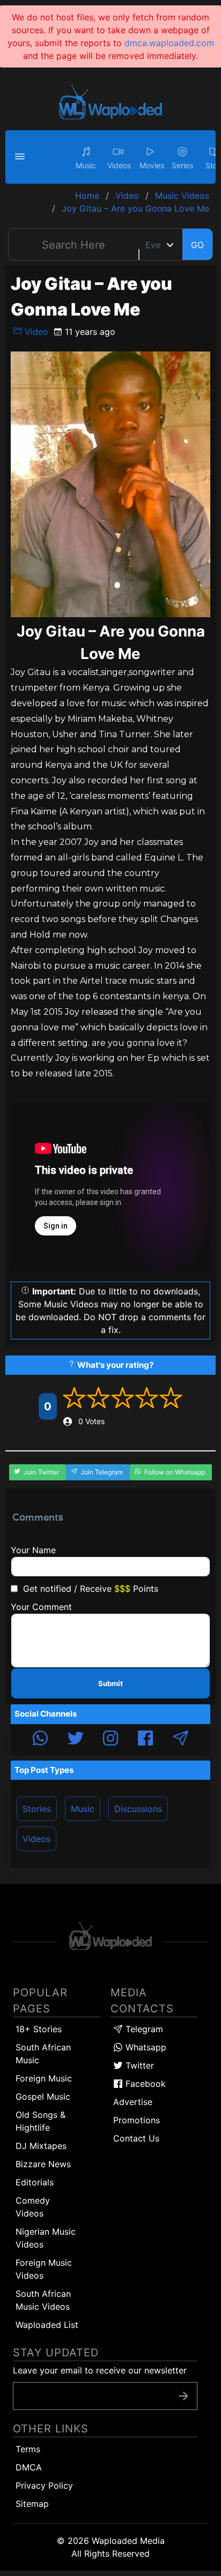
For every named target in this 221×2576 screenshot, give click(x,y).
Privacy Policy (44, 2485)
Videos (36, 1839)
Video (35, 332)
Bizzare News (43, 2164)
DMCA (29, 2467)
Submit (110, 1683)
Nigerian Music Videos (46, 2238)
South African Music (43, 2054)
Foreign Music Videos (44, 2269)
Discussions (138, 1809)
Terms (28, 2449)
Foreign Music (44, 2078)
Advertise (133, 2102)
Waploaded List (47, 2325)
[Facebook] (145, 1740)
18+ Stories (39, 2029)
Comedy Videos (33, 2207)
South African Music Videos (43, 2300)
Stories (37, 1809)
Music (83, 1809)
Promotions (137, 2120)
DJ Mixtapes (41, 2146)
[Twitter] (76, 1740)
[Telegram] (181, 1740)
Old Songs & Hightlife (40, 2121)
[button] (21, 157)
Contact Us (136, 2138)
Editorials (35, 2182)
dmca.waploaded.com (169, 43)
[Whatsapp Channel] (40, 1740)
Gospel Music (43, 2096)
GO (197, 245)
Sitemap (32, 2504)
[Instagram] (110, 1740)
